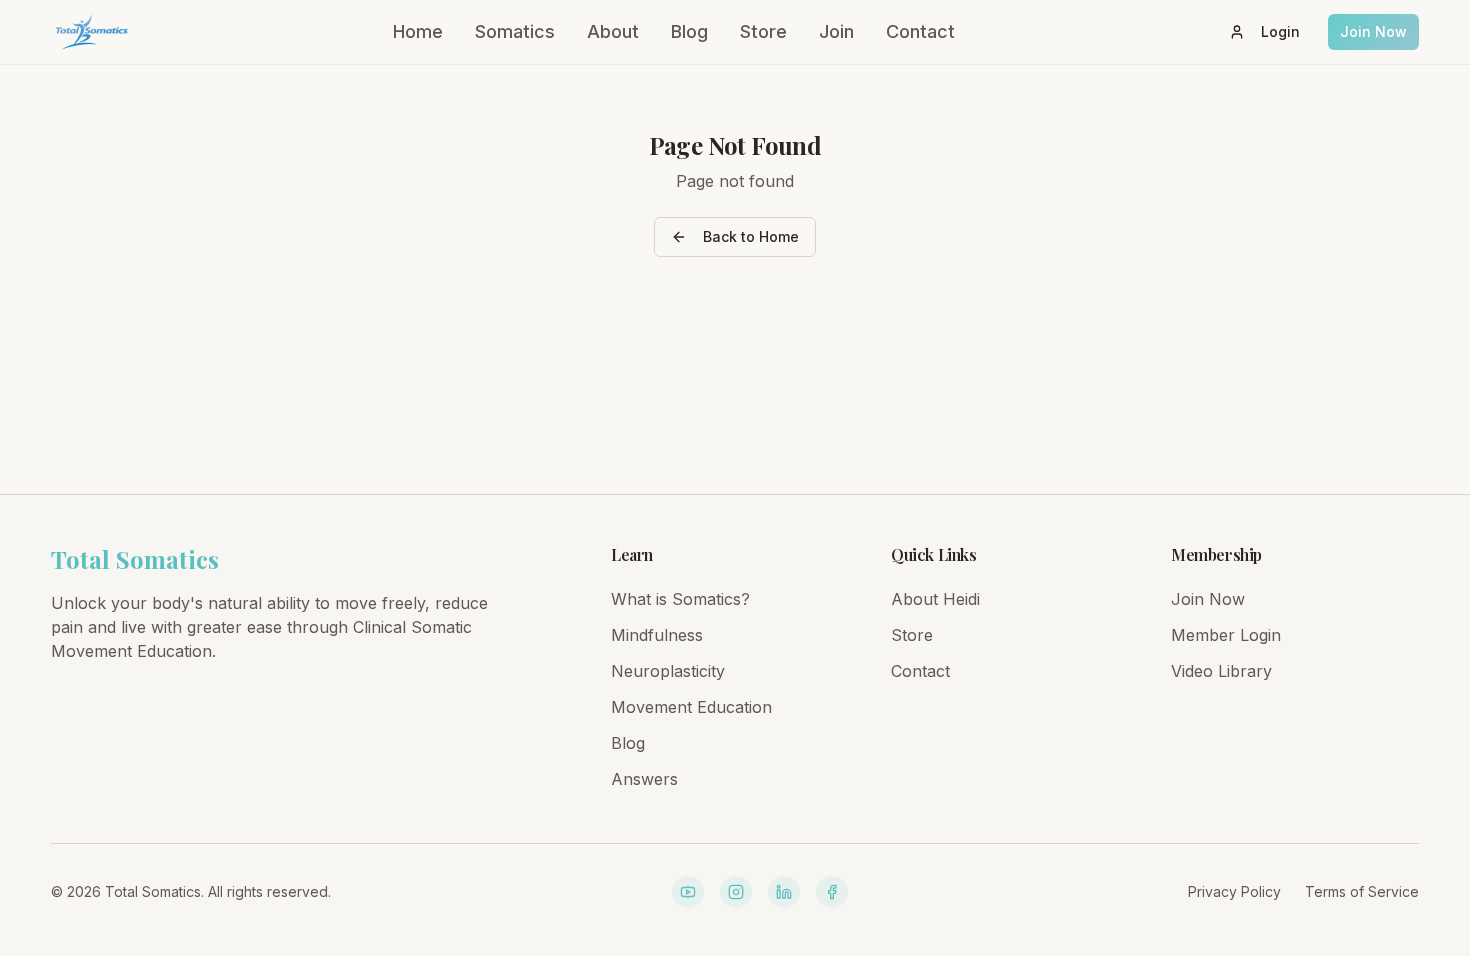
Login (1280, 31)
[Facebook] (832, 892)
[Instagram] (736, 892)
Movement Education (691, 707)
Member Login (1226, 635)
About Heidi (935, 599)
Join (836, 31)
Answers (644, 779)
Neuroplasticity (668, 671)
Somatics (515, 31)
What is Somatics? (680, 599)
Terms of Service (1362, 891)
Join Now (1373, 31)
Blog (689, 31)
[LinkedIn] (784, 892)
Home (418, 31)
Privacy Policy (1234, 891)
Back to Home (751, 236)
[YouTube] (688, 892)
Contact (920, 31)
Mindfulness (657, 635)
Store (763, 31)
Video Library (1221, 671)
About (613, 31)
